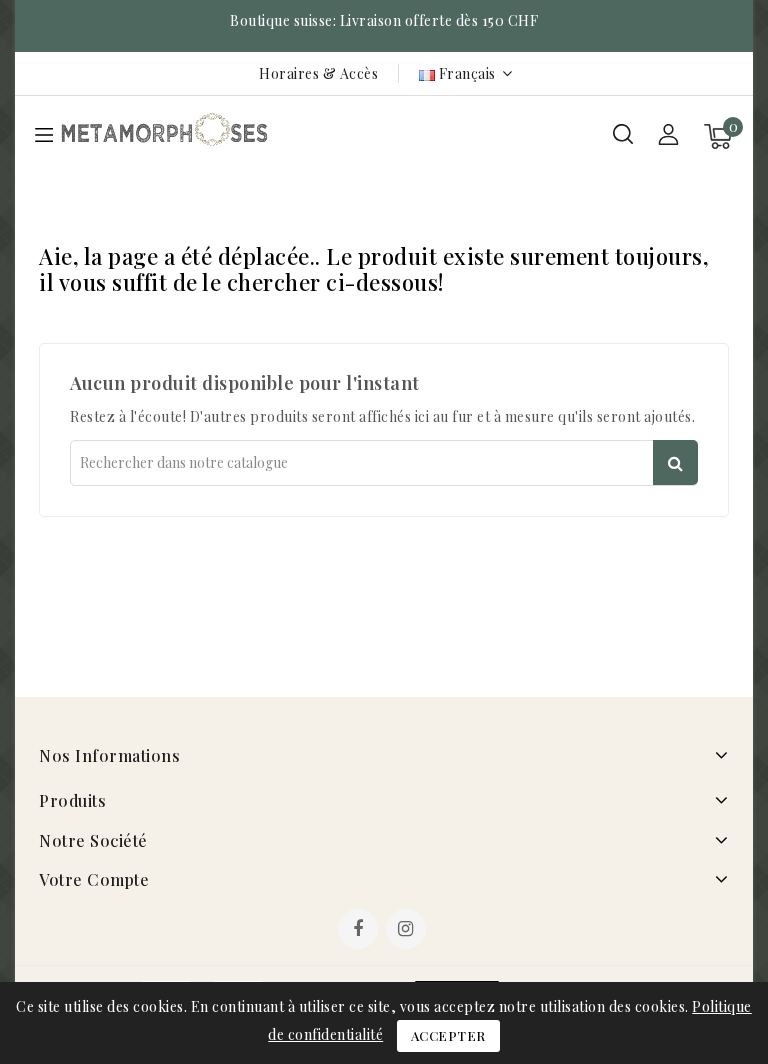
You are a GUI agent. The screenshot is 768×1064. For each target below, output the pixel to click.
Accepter (448, 1035)
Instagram (408, 931)
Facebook (360, 931)
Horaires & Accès (318, 73)
